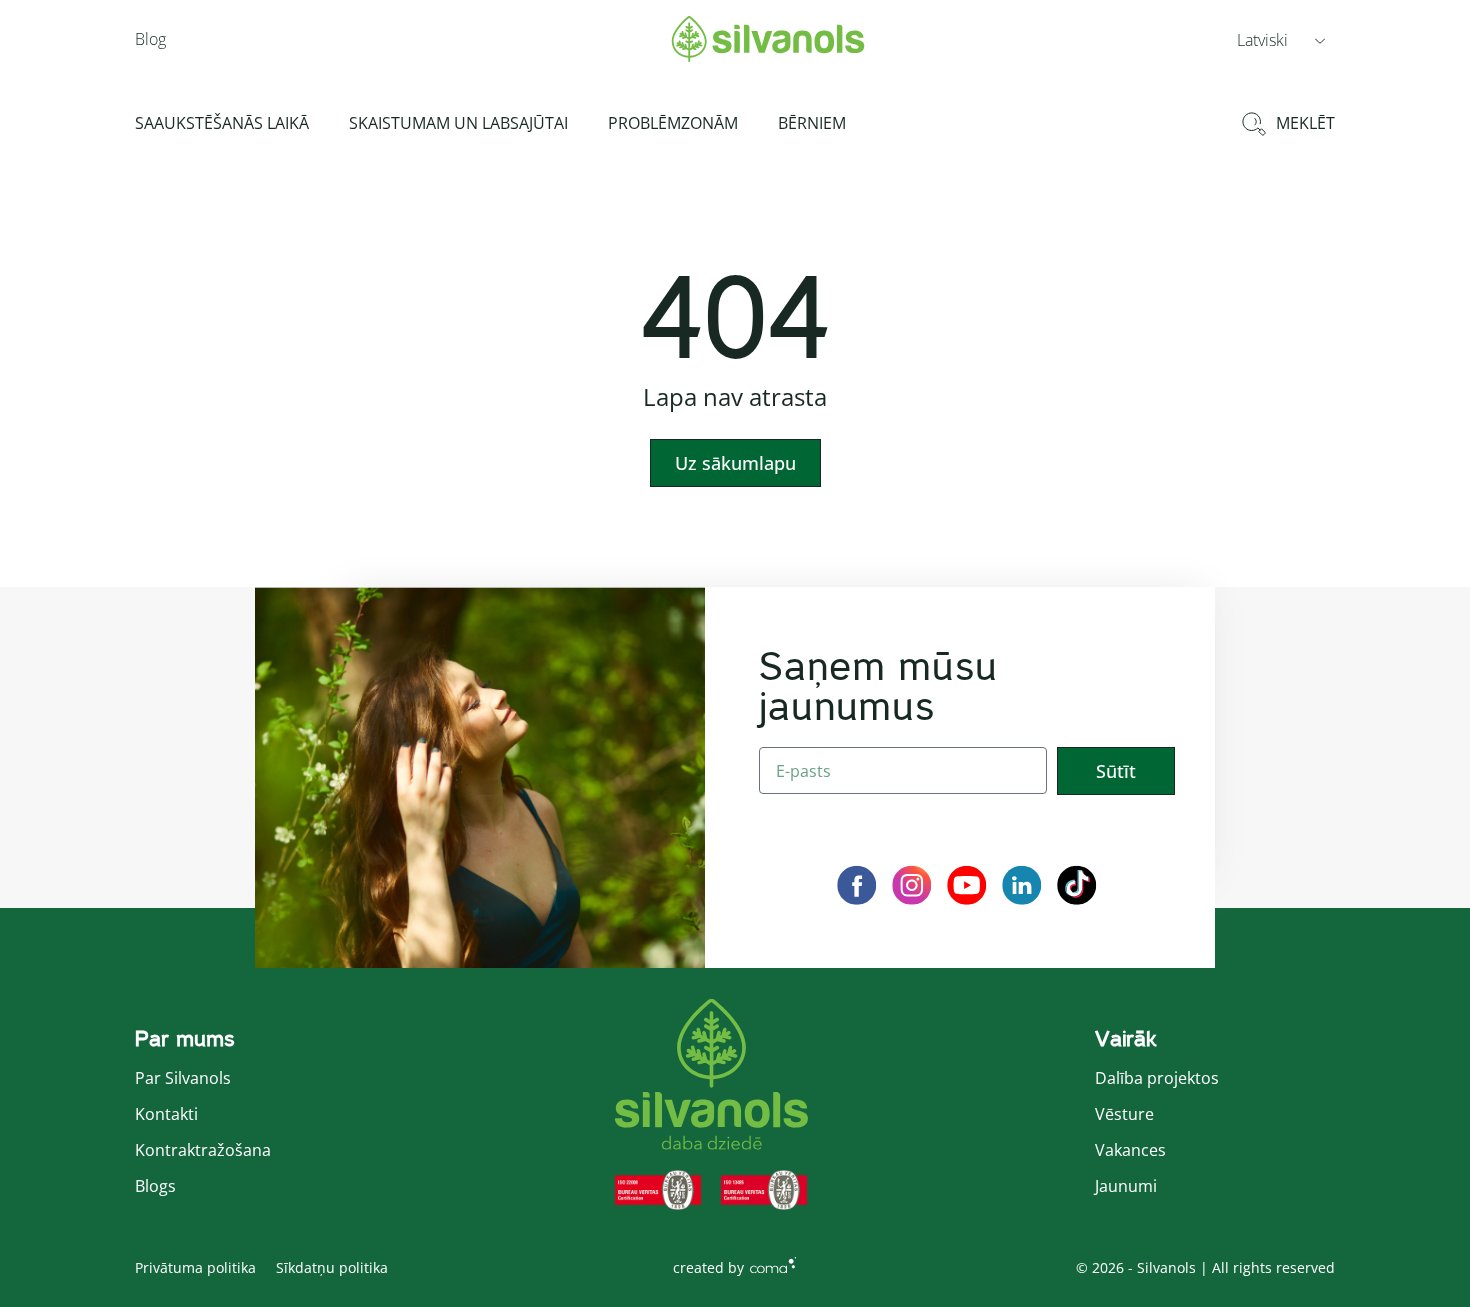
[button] (1281, 39)
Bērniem (812, 123)
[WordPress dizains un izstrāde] (773, 1264)
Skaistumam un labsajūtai (458, 123)
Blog (150, 39)
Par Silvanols (183, 1078)
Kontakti (166, 1114)
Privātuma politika (195, 1267)
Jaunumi (1126, 1186)
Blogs (155, 1186)
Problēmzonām (673, 123)
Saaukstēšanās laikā (222, 123)
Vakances (1130, 1150)
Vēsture (1124, 1114)
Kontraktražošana (203, 1150)
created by (708, 1267)
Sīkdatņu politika (332, 1267)
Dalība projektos (1157, 1078)
